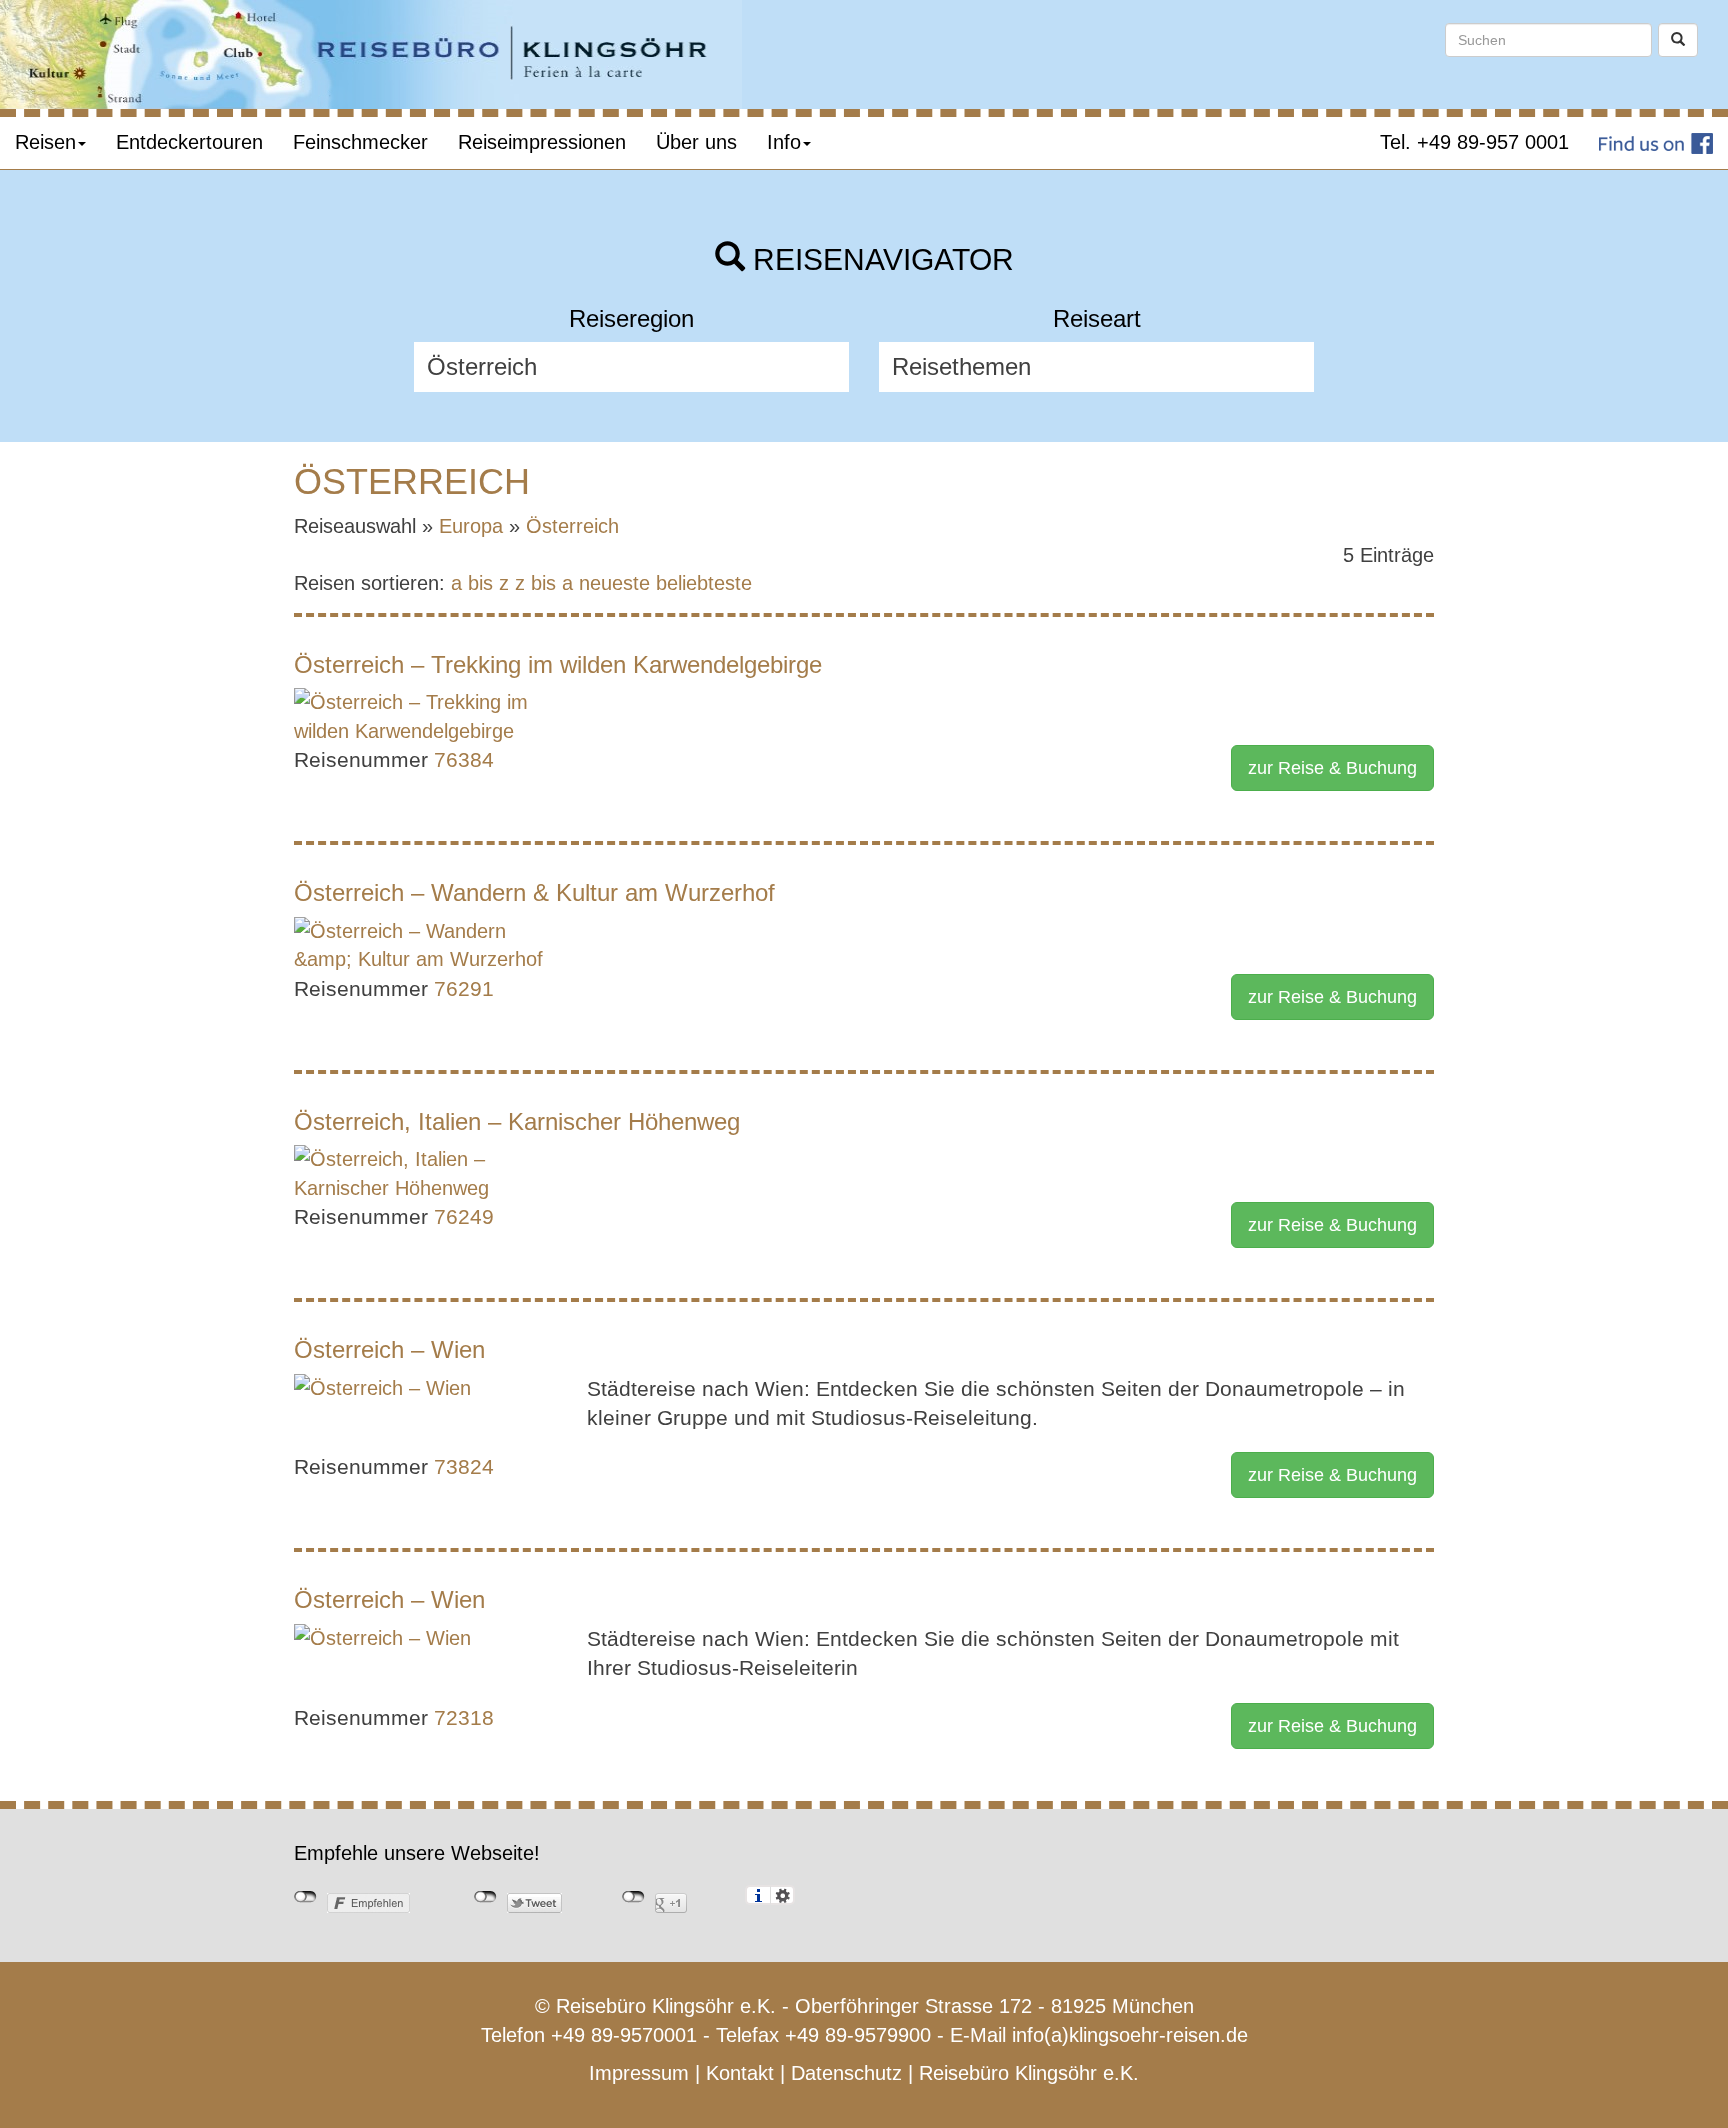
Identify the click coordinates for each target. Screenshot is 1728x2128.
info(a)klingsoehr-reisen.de (1130, 2035)
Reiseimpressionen (542, 142)
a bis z (480, 583)
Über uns (696, 142)
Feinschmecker (360, 142)
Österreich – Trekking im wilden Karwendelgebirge (558, 664)
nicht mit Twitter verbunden (485, 1897)
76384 (464, 759)
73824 (464, 1466)
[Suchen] (1678, 40)
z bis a (544, 583)
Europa (471, 526)
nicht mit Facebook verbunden (305, 1897)
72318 (464, 1717)
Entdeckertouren (189, 142)
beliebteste (704, 583)
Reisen (45, 142)
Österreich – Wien (389, 1349)
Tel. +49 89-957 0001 (1474, 142)
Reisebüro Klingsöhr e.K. (1029, 2073)
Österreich (572, 526)
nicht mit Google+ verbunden (633, 1897)
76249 (464, 1216)
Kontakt (740, 2073)
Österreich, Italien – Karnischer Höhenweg (517, 1121)
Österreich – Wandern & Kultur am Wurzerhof (534, 892)
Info (784, 142)
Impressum (639, 2073)
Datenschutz (846, 2073)
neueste (614, 583)
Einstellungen (782, 1895)
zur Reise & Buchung (1332, 768)
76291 (464, 988)
